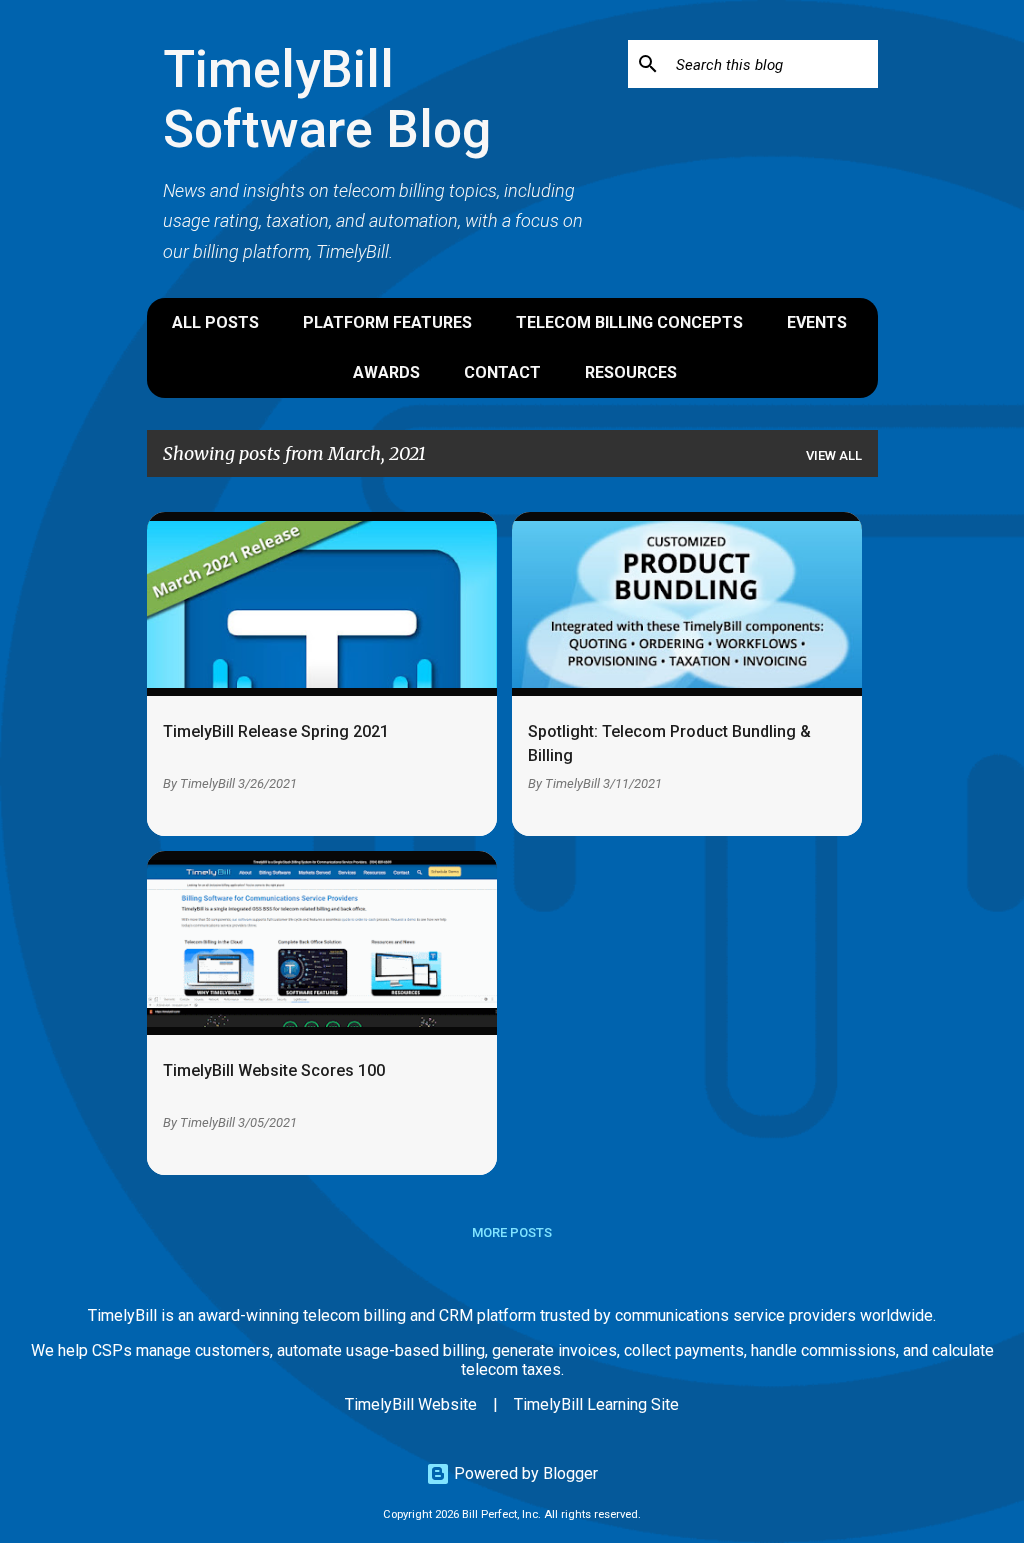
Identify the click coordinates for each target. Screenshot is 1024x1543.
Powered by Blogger (524, 1473)
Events (817, 322)
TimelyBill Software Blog (327, 99)
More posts (512, 1232)
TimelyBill (207, 783)
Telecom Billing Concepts (629, 322)
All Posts (215, 322)
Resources (631, 372)
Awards (386, 372)
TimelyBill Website (411, 1404)
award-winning (248, 1315)
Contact (502, 372)
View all (834, 455)
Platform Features (387, 322)
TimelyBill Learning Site (596, 1404)
